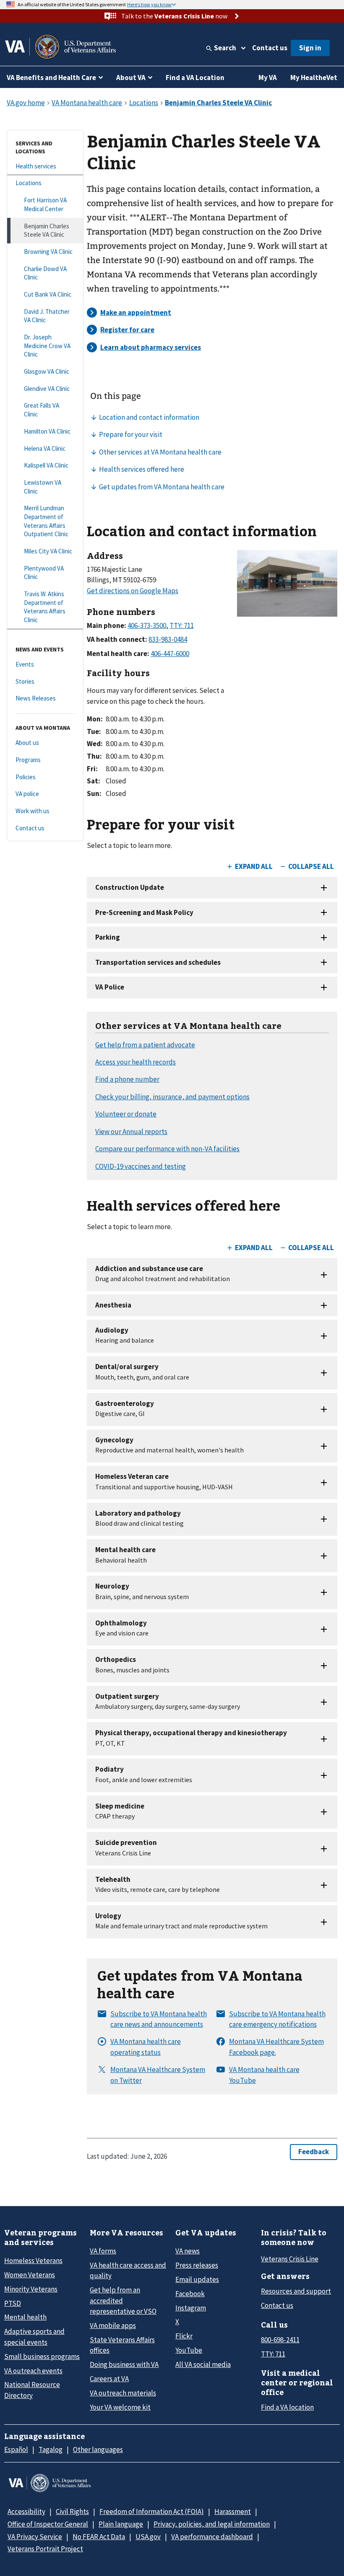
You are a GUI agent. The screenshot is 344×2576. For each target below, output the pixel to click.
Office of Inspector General (48, 2524)
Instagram (191, 2308)
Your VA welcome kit (120, 2407)
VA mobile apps (113, 2325)
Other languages (98, 2449)
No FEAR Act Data (99, 2537)
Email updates (197, 2279)
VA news (188, 2251)
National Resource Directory (32, 2390)
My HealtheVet (314, 78)
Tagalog (51, 2449)
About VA (131, 78)
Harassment (233, 2511)
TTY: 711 (273, 2354)
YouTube (189, 2350)
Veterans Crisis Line (290, 2259)
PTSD (13, 2303)
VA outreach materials (123, 2393)
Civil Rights (72, 2511)
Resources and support (296, 2291)
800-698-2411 (280, 2340)
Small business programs (42, 2356)
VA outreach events (33, 2371)
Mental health (25, 2317)
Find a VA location (287, 2407)
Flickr (184, 2336)
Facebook (190, 2294)
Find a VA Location (195, 78)
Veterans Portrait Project (45, 2549)
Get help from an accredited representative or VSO (123, 2301)
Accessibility (26, 2511)
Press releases (197, 2265)
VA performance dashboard (212, 2537)
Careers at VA (109, 2379)
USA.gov (148, 2537)
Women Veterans (30, 2275)
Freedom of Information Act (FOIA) (152, 2511)
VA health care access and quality (128, 2270)
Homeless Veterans (33, 2261)
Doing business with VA (124, 2364)
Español (16, 2449)
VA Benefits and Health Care (51, 78)
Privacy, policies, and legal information (212, 2524)
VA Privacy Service (35, 2537)
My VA (268, 78)
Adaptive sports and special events (34, 2337)
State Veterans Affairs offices (122, 2345)
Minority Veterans (31, 2289)
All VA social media (203, 2364)
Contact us (270, 48)
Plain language (121, 2524)
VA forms (103, 2251)
